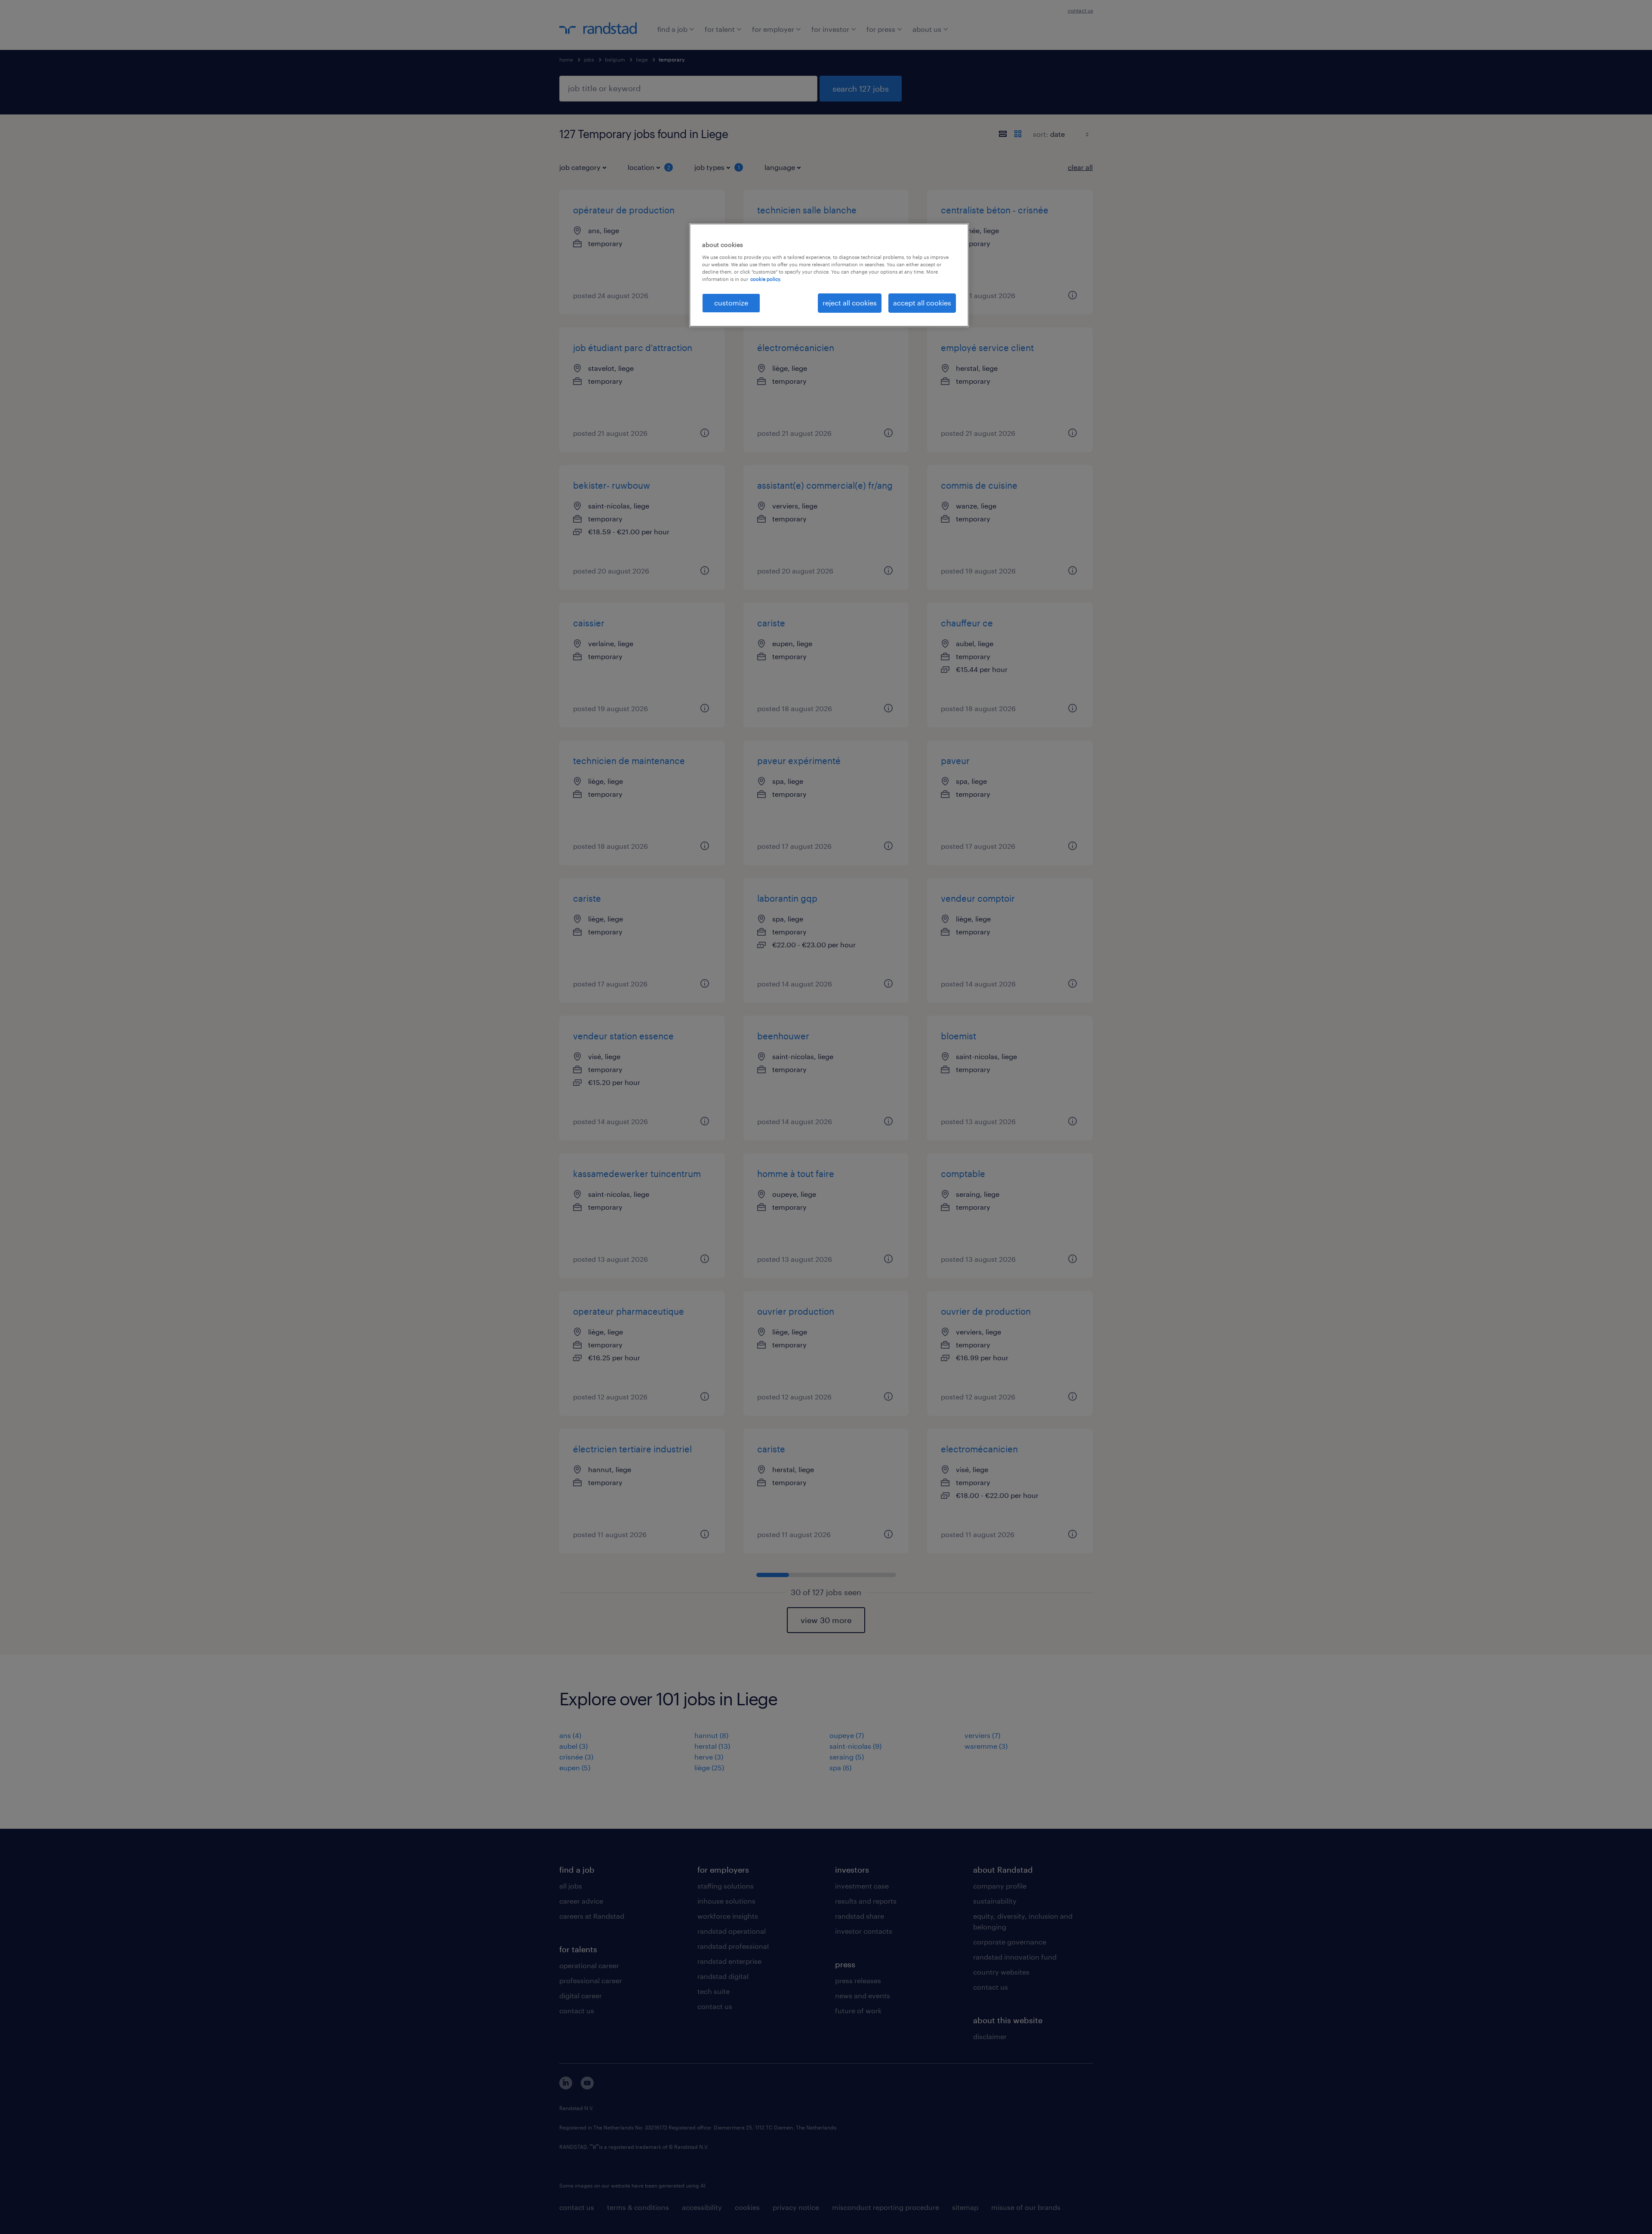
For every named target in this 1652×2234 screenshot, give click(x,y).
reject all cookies (850, 303)
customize (731, 303)
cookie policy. (766, 279)
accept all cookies (922, 303)
